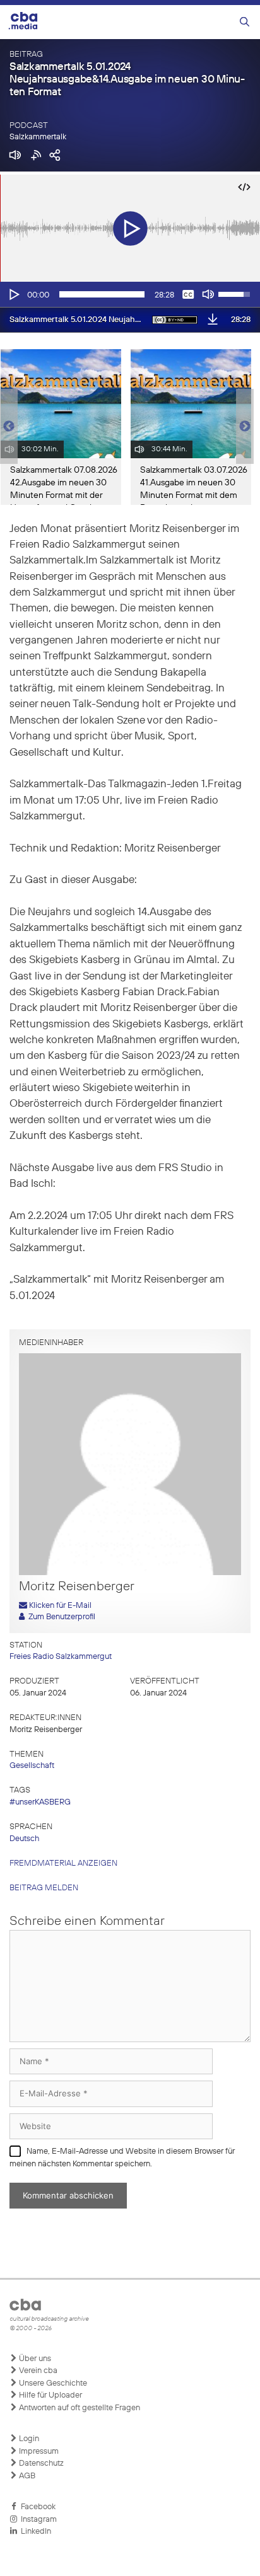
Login (28, 2439)
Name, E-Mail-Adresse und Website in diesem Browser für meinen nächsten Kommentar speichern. (122, 2158)
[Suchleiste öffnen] (245, 22)
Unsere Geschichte (52, 2383)
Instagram (37, 2520)
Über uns (34, 2359)
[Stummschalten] (208, 294)
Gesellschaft (32, 1766)
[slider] (102, 294)
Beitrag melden (44, 1888)
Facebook (36, 2507)
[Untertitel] (188, 294)
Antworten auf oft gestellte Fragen (79, 2408)
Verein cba (37, 2371)
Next (245, 427)
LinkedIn (34, 2532)
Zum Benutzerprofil (60, 1617)
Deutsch (24, 1839)
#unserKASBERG (40, 1802)
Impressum (38, 2452)
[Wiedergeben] (13, 294)
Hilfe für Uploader (50, 2395)
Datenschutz (40, 2463)
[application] (130, 294)
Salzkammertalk (38, 137)
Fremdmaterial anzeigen (63, 1863)
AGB (26, 2476)
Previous (6, 427)
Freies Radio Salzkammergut (61, 1657)
